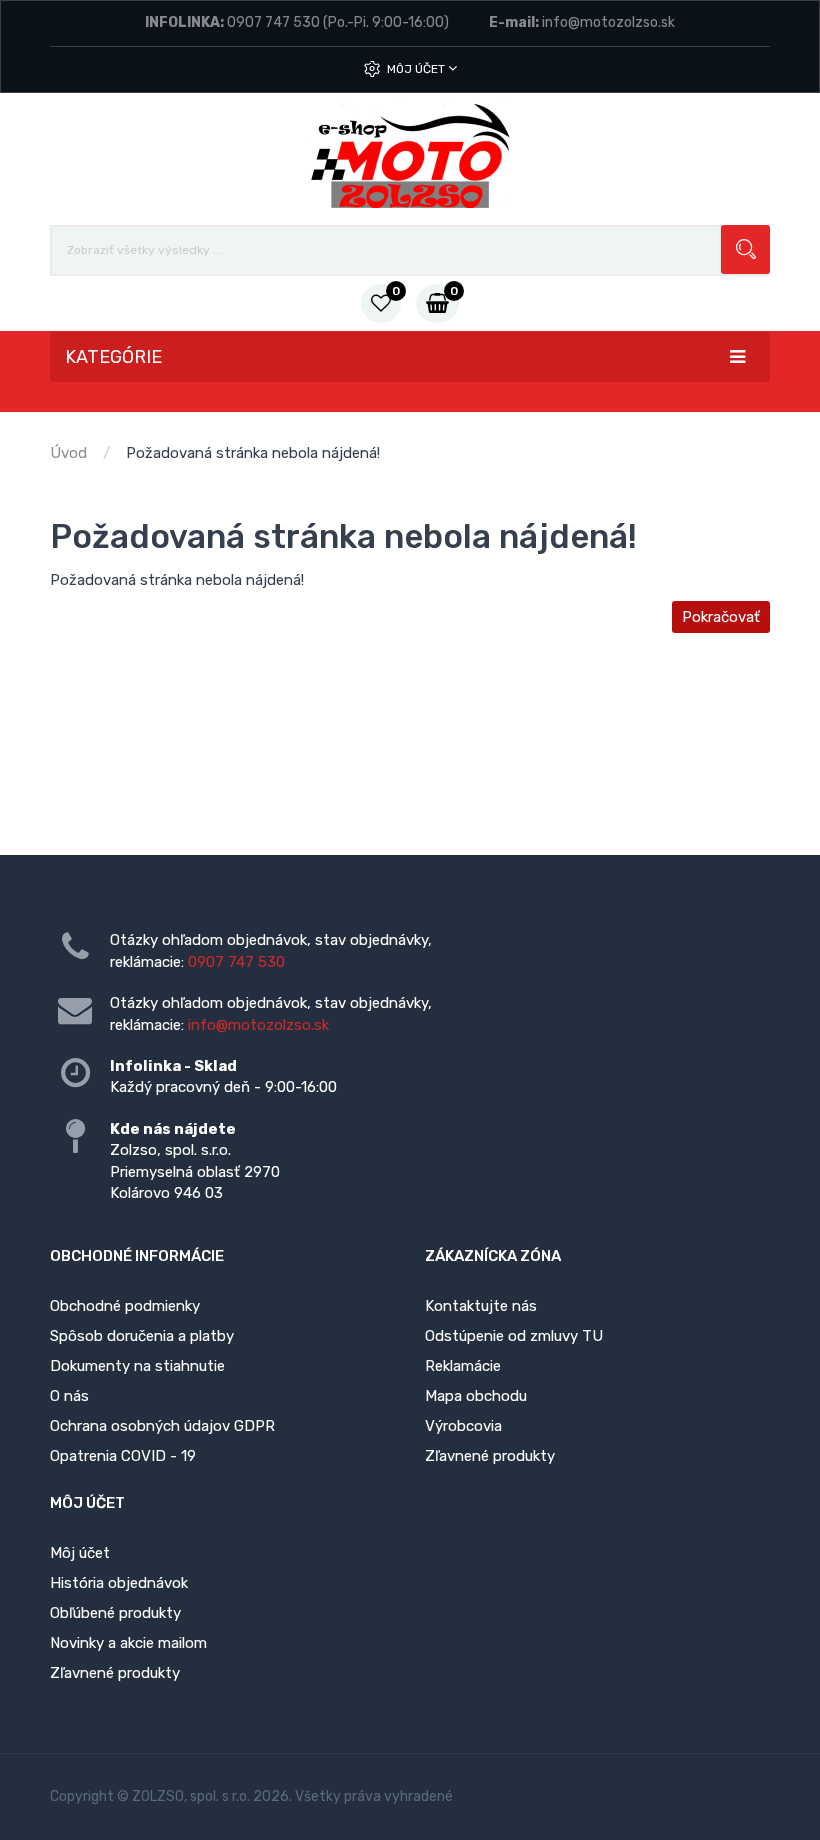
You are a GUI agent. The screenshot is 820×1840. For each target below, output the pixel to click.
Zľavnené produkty (490, 1456)
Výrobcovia (463, 1426)
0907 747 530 (273, 22)
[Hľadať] (745, 249)
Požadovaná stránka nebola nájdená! (253, 453)
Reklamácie (463, 1366)
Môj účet (417, 69)
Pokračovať (721, 617)
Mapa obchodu (476, 1396)
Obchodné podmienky (125, 1306)
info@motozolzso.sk (608, 22)
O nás (69, 1396)
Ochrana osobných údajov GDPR (162, 1426)
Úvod (68, 453)
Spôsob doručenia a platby (142, 1336)
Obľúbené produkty (115, 1613)
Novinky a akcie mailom (128, 1643)
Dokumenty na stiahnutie (137, 1366)
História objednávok (119, 1583)
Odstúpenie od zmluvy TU (514, 1336)
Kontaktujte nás (481, 1306)
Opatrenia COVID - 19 (123, 1456)
